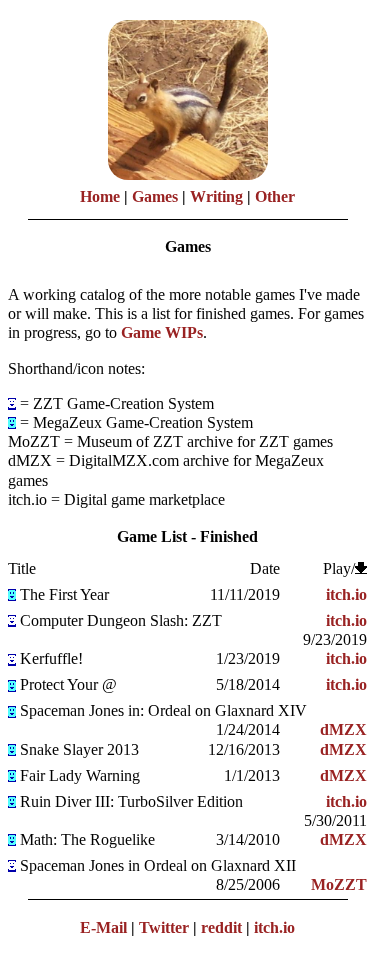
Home (100, 196)
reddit (221, 927)
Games (155, 196)
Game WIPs (162, 332)
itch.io (346, 594)
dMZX (343, 729)
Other (275, 196)
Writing (216, 196)
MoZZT (339, 884)
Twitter (164, 927)
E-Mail (103, 927)
